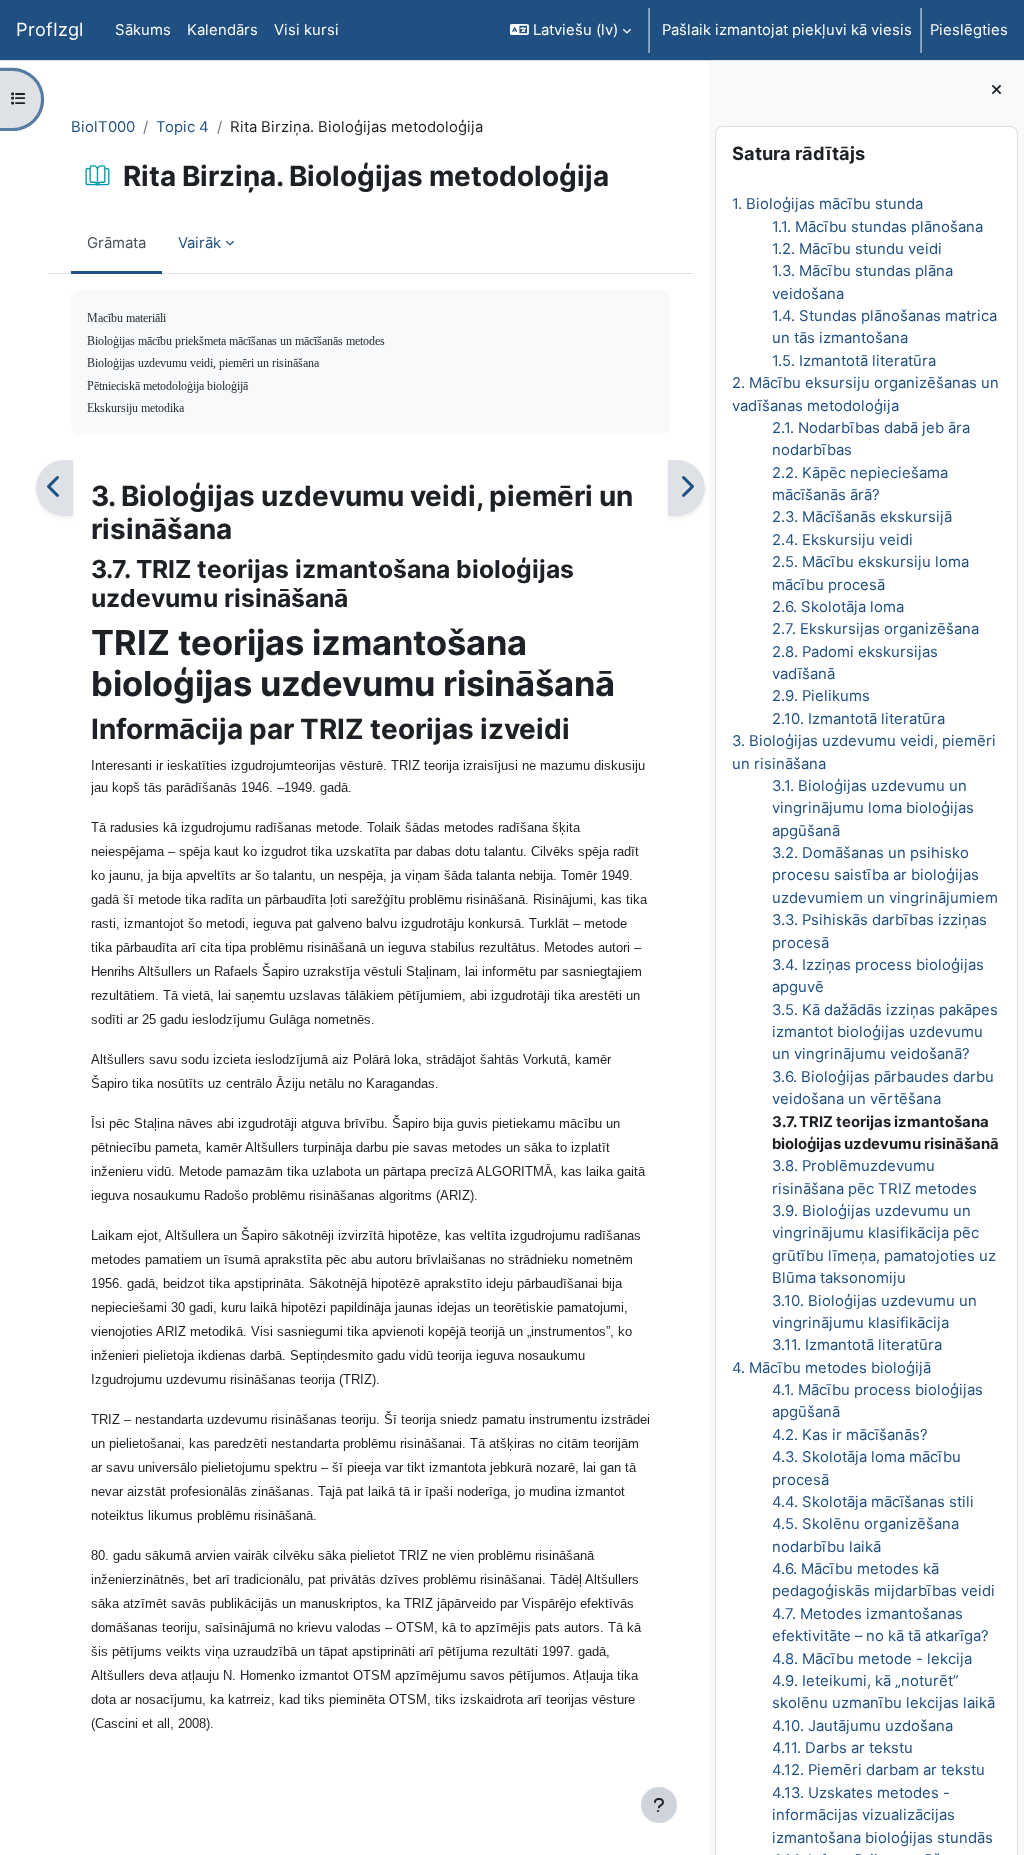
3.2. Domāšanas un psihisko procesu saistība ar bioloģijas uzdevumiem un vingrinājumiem (885, 875)
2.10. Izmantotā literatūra (858, 719)
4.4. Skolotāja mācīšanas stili (873, 1502)
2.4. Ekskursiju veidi (842, 540)
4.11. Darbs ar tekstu (842, 1748)
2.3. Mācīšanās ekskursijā (862, 517)
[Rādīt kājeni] (659, 1805)
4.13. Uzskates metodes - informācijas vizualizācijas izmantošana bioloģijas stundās (882, 1815)
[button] (570, 30)
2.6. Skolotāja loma (838, 607)
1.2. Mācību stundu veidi (857, 249)
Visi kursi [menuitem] (306, 30)
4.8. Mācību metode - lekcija (872, 1659)
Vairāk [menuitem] (199, 243)
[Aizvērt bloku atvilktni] (996, 90)
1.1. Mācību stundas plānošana (877, 227)
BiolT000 (103, 127)
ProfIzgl (49, 29)
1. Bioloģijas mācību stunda (827, 204)
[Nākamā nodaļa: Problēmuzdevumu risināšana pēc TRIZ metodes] (686, 487)
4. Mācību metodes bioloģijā (831, 1368)
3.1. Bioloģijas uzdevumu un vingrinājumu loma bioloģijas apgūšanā (873, 808)
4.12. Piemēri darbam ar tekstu (878, 1770)
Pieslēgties (969, 30)
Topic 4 (182, 127)
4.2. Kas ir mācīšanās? (850, 1435)
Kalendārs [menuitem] (222, 30)
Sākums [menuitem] (143, 30)
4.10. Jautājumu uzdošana (862, 1726)
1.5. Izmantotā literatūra (854, 361)
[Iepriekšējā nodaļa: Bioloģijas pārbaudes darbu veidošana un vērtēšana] (54, 487)
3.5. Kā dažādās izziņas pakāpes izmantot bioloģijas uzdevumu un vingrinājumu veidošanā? (885, 1032)
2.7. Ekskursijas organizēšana (875, 629)
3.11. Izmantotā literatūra (857, 1345)
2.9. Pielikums (821, 696)
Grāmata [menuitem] (116, 243)
